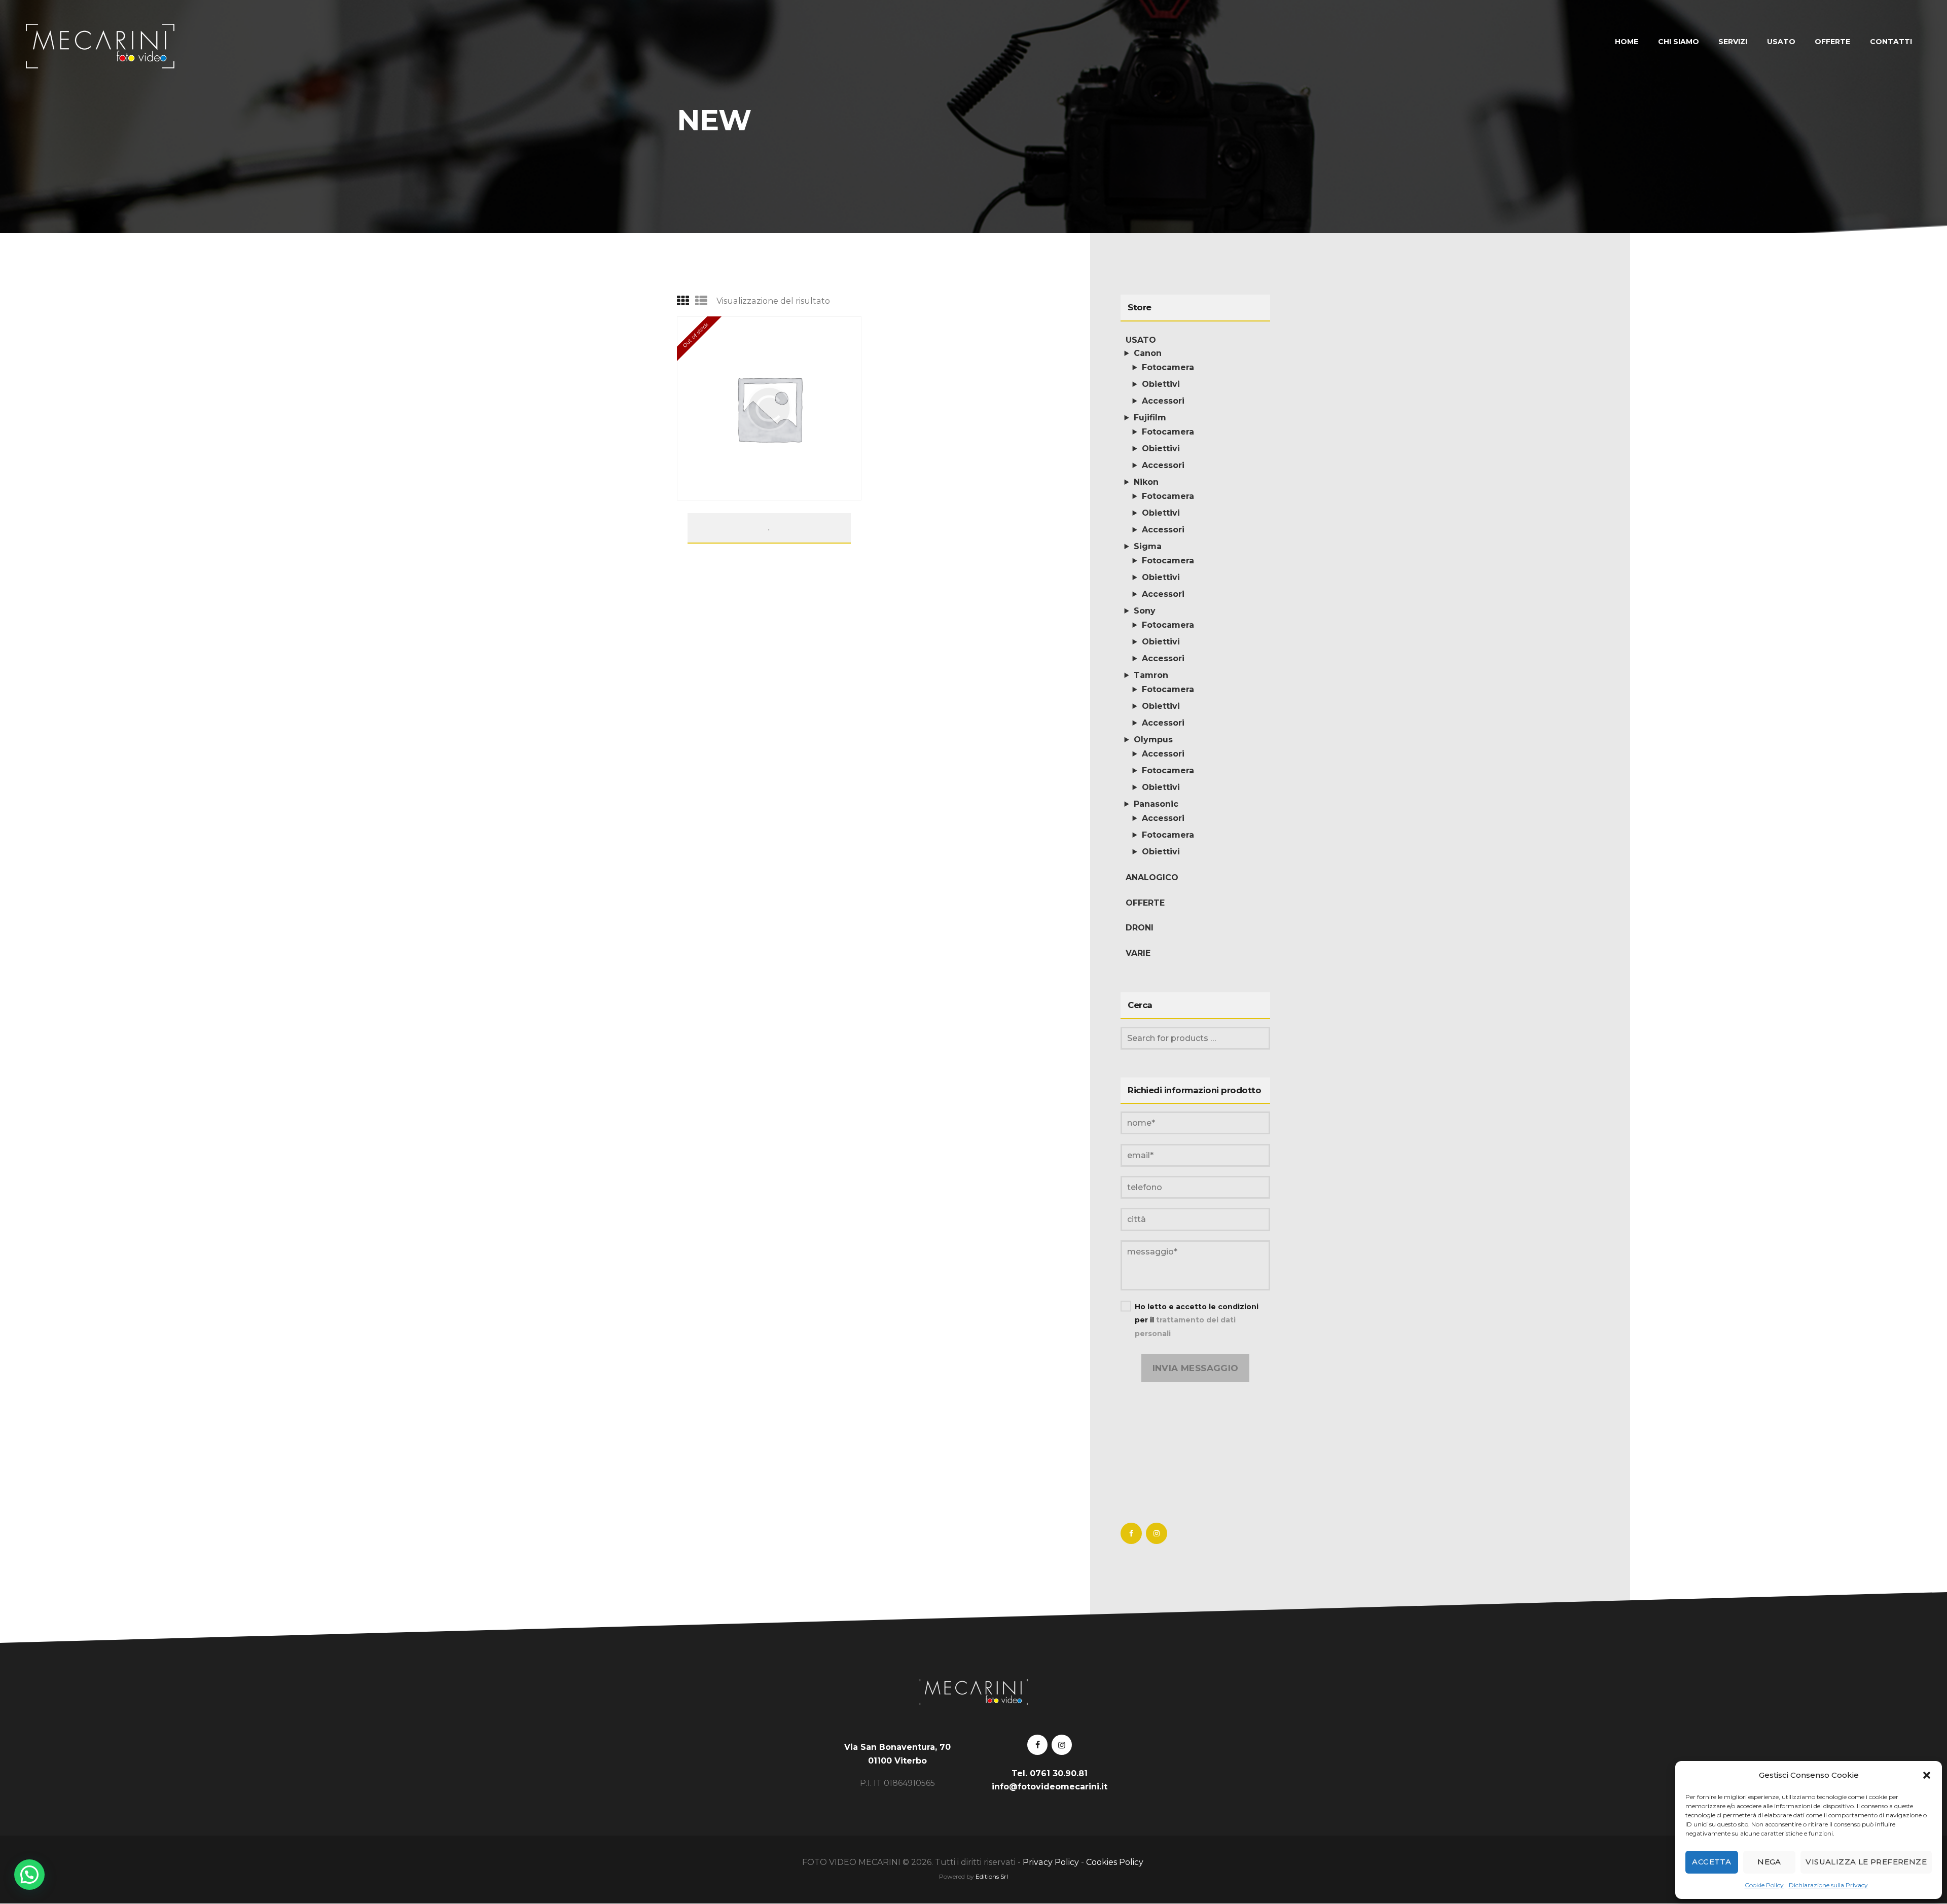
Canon (1148, 353)
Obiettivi (1161, 384)
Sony (1145, 611)
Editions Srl (992, 1876)
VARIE (1138, 953)
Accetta (1711, 1862)
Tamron (1151, 675)
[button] (1927, 1775)
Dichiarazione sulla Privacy (1828, 1885)
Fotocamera (1168, 367)
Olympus (1153, 740)
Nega (1769, 1862)
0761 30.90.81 (1059, 1773)
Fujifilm (1150, 418)
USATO (1141, 340)
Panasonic (1156, 804)
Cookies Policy (1116, 1862)
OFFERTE (1145, 903)
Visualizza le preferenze (1866, 1862)
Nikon (1146, 482)
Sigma (1148, 546)
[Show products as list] (701, 301)
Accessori (1163, 401)
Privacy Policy (1051, 1862)
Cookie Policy (1764, 1885)
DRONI (1140, 928)
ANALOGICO (1152, 877)
